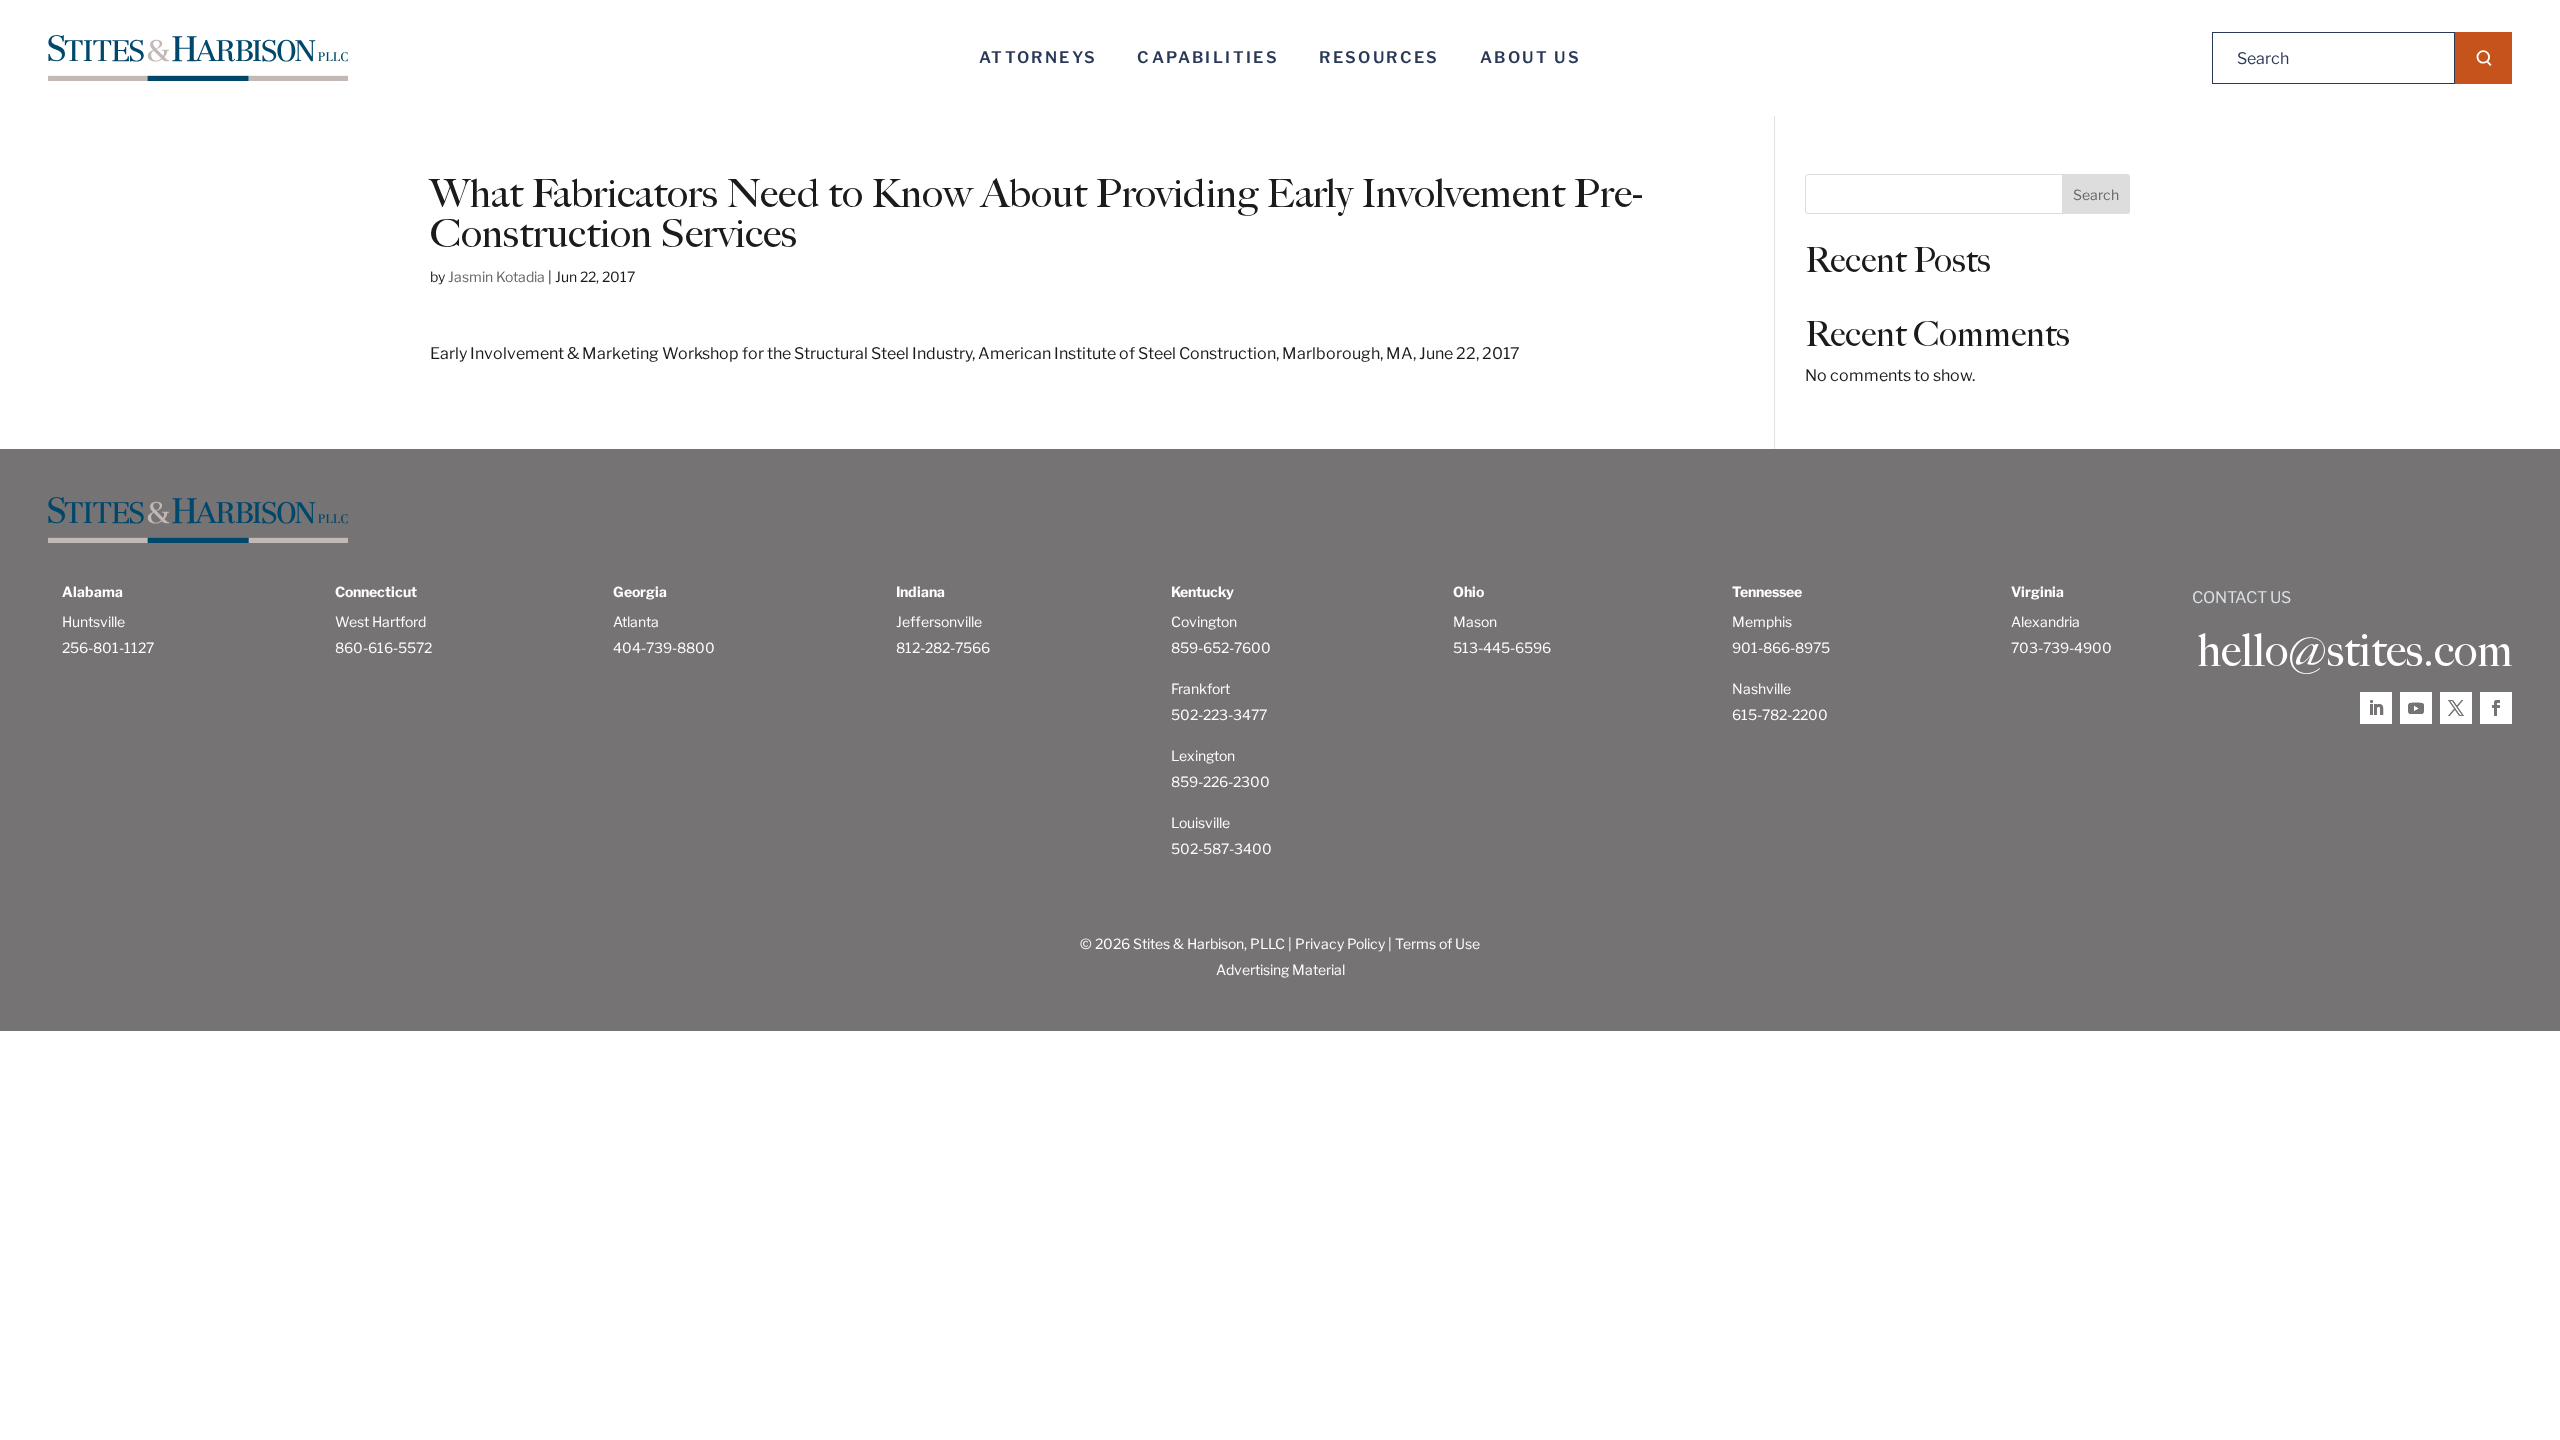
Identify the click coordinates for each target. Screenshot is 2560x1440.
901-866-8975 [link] (1781, 647)
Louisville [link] (1200, 822)
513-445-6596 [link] (1502, 647)
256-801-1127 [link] (108, 647)
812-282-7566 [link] (943, 647)
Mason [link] (1475, 621)
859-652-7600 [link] (1221, 647)
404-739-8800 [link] (664, 647)
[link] (198, 58)
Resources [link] (1379, 57)
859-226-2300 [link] (1220, 781)
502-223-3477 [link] (1219, 714)
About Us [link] (1530, 57)
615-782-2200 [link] (1780, 714)
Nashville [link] (1761, 688)
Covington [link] (1204, 621)
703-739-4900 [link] (2061, 647)
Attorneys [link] (1038, 57)
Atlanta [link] (636, 621)
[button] (2483, 58)
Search (2096, 194)
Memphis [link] (1762, 621)
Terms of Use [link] (1437, 943)
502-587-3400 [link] (1221, 848)
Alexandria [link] (2045, 621)
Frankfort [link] (1200, 688)
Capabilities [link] (1208, 57)
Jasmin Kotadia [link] (496, 276)
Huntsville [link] (93, 621)
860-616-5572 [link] (383, 647)
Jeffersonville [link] (939, 621)
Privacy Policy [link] (1340, 943)
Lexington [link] (1203, 755)
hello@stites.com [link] (2354, 651)
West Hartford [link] (380, 621)
